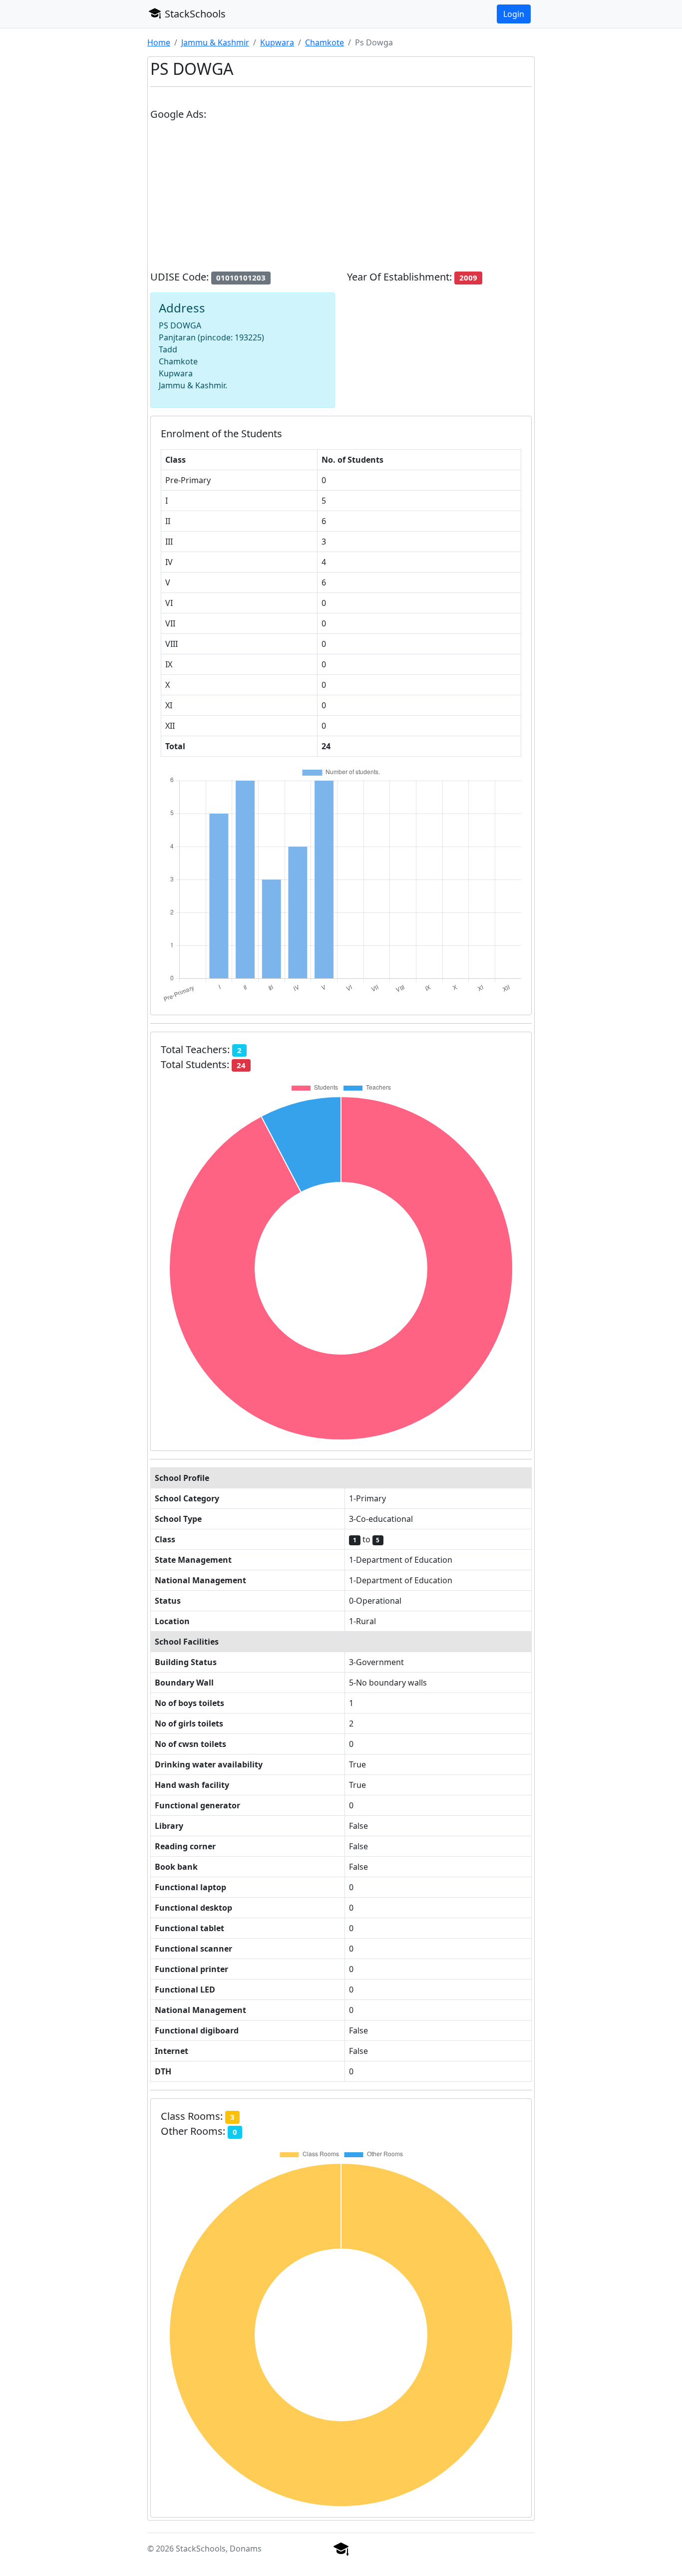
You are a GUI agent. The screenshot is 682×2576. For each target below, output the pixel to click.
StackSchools (194, 14)
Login (514, 14)
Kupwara (277, 42)
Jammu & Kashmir (215, 42)
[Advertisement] (341, 200)
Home (159, 42)
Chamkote (325, 42)
